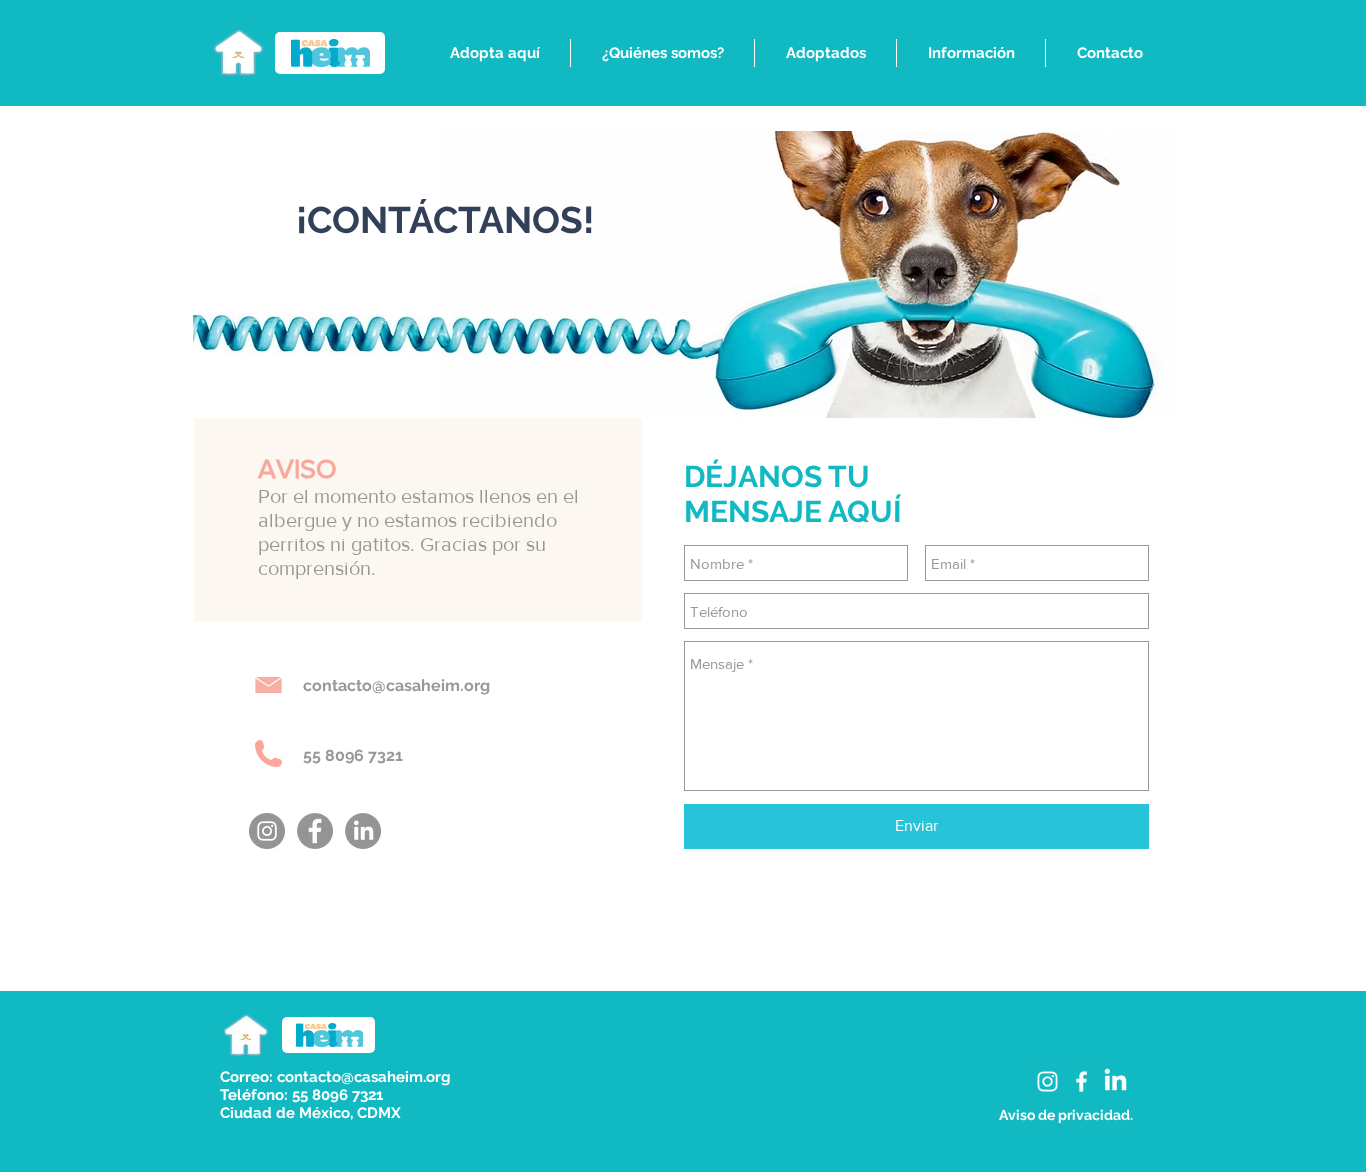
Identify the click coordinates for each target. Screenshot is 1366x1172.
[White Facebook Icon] (1081, 1081)
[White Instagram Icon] (1047, 1081)
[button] (494, 53)
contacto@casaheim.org (396, 685)
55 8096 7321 (353, 755)
